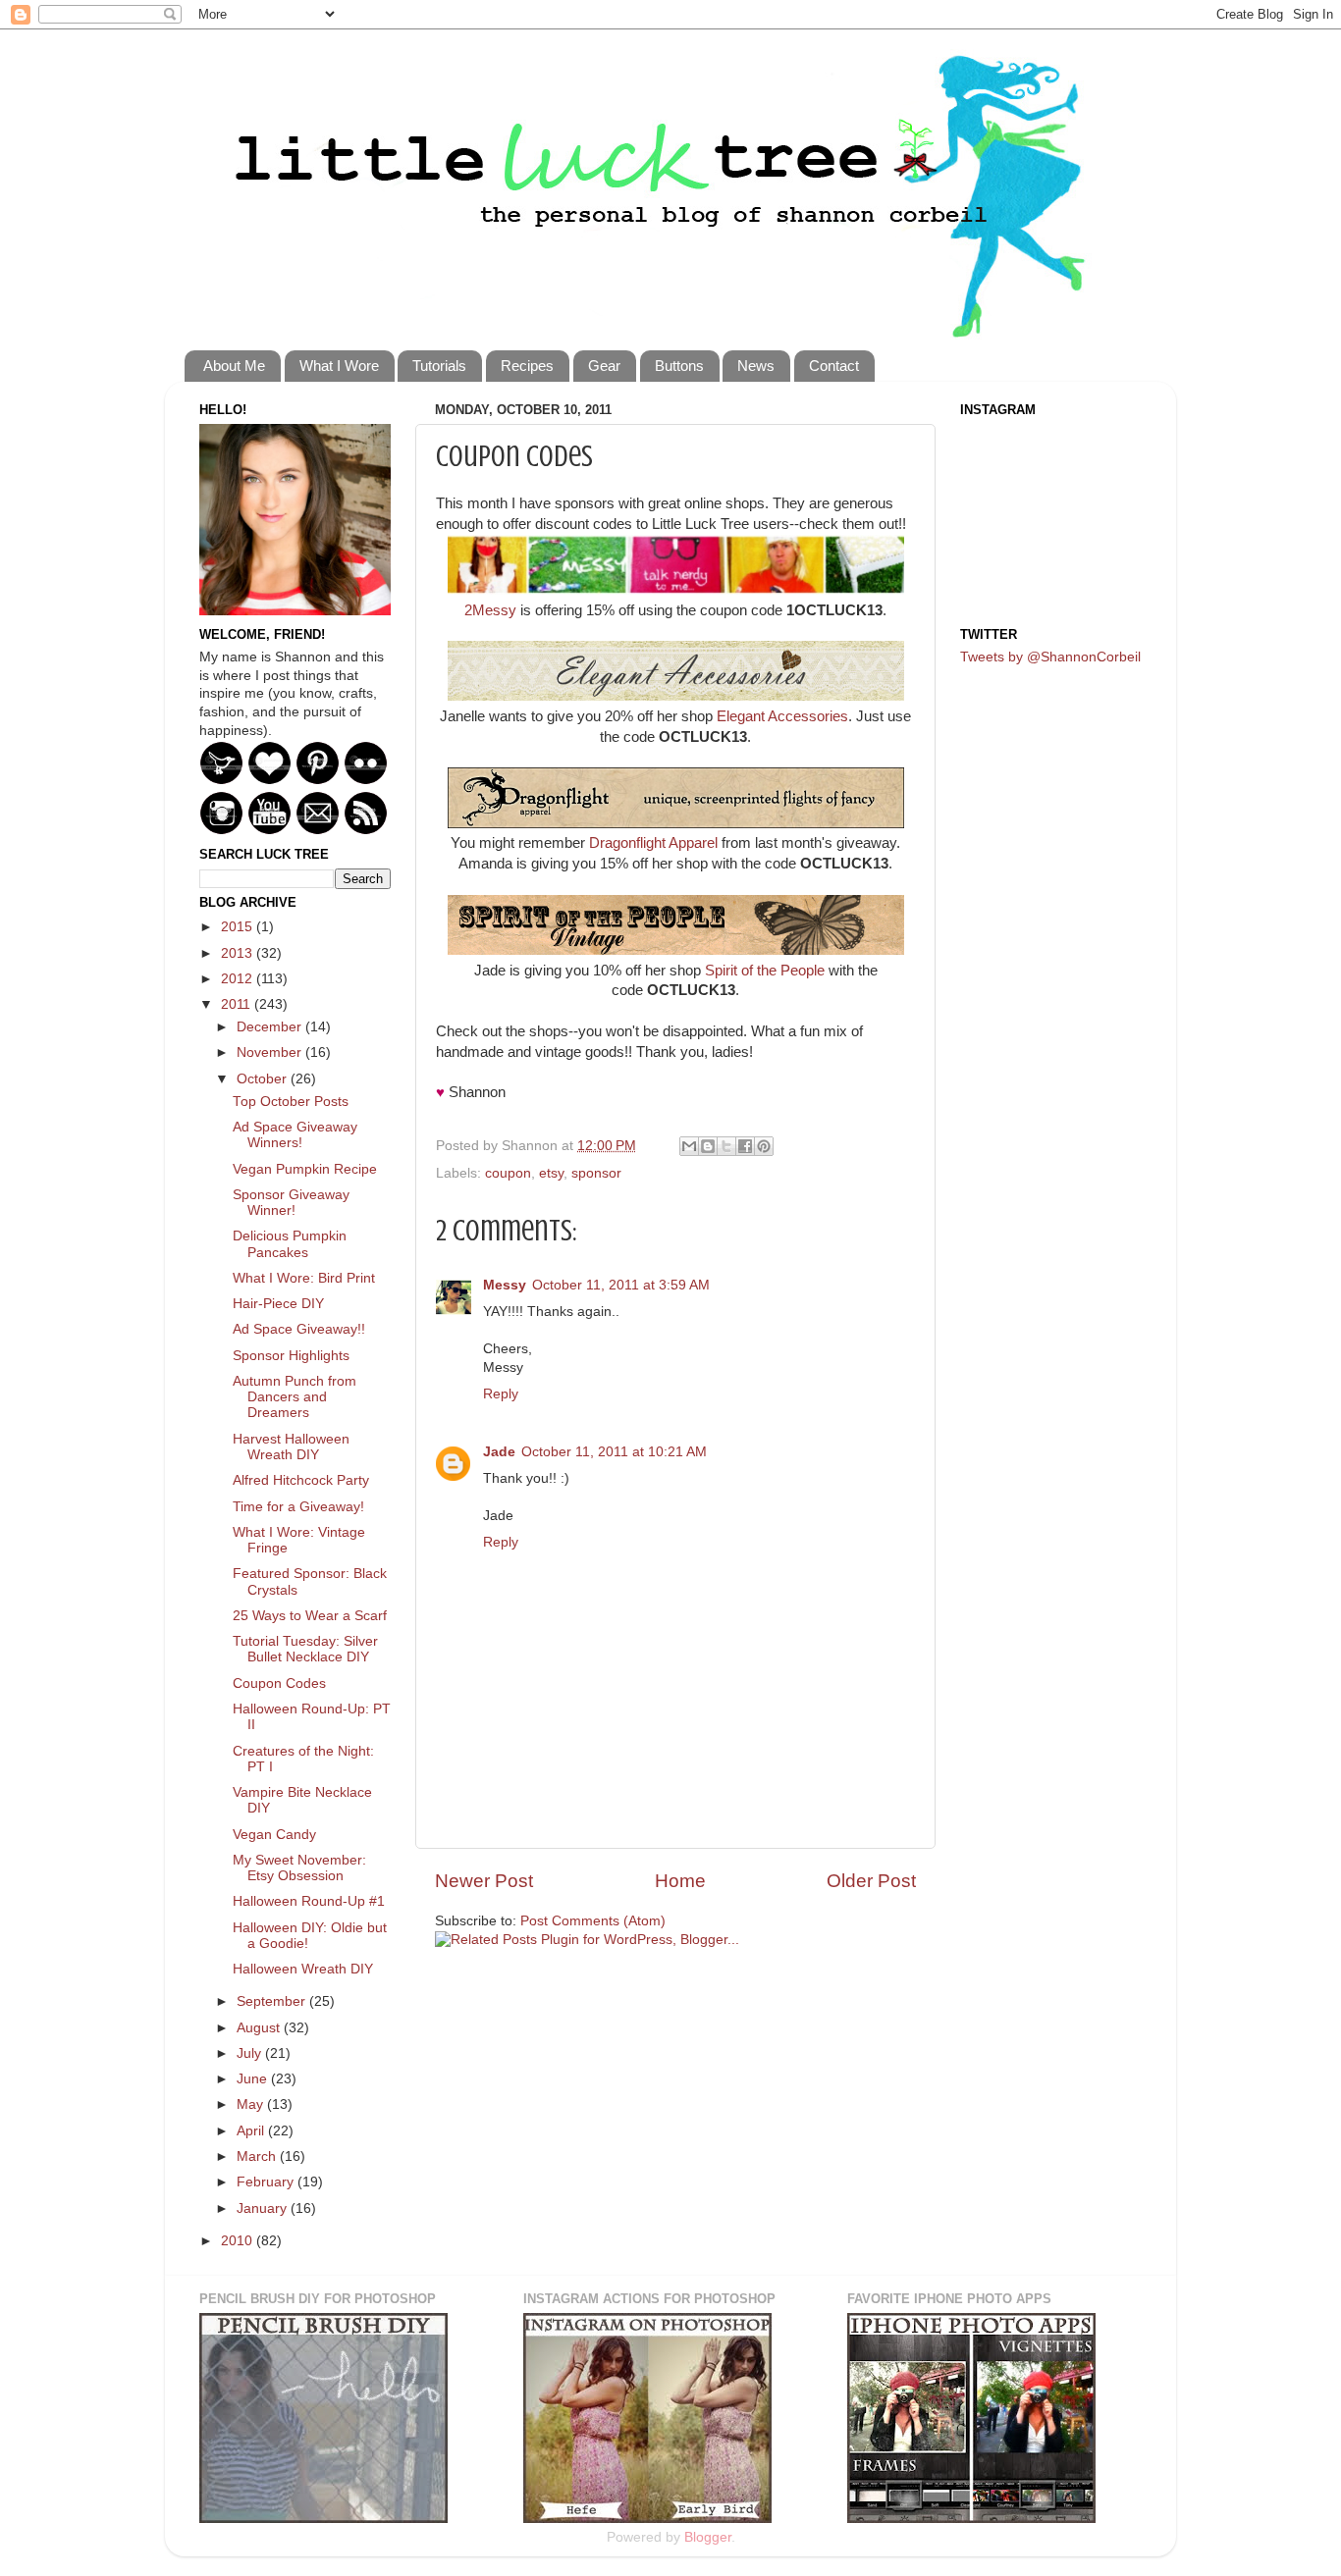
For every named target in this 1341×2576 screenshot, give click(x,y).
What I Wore (339, 366)
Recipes (527, 366)
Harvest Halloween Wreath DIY (291, 1447)
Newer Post (484, 1881)
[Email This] (689, 1146)
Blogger (708, 2537)
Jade (499, 1452)
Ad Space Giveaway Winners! (295, 1135)
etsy (551, 1173)
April (252, 2131)
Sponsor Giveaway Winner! (291, 1203)
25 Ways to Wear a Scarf (310, 1616)
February (267, 2182)
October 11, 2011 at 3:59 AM (621, 1285)
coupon (508, 1173)
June (254, 2079)
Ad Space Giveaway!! (299, 1329)
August (260, 2028)
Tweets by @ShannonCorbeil (1050, 657)
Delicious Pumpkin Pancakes (290, 1244)
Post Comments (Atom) (593, 1921)
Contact (834, 366)
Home (680, 1881)
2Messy (490, 610)
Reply (501, 1394)
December (271, 1027)
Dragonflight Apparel (653, 843)
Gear (604, 366)
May (252, 2104)
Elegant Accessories (782, 716)
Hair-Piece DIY (278, 1304)
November (271, 1052)
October (264, 1079)
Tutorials (439, 366)
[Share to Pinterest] (764, 1146)
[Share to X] (726, 1146)
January (264, 2208)
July (251, 2053)
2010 (239, 2241)
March (258, 2156)
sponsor (596, 1173)
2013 (239, 953)
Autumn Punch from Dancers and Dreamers (295, 1397)
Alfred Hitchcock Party (301, 1480)
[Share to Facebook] (745, 1146)
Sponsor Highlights (291, 1356)
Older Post (871, 1881)
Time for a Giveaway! (298, 1507)
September (273, 2001)
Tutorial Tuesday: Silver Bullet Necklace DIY (305, 1649)
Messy (505, 1285)
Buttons (679, 366)
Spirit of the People (765, 971)
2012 (239, 979)
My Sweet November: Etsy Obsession (299, 1868)
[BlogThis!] (708, 1146)
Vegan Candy (274, 1835)
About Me (234, 366)
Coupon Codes (279, 1683)
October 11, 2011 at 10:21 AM (614, 1452)
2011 (238, 1004)
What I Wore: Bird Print (304, 1278)
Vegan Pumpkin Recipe (305, 1169)
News (756, 366)
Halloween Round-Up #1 (309, 1901)
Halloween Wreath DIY (303, 1969)
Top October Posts (291, 1102)
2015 (239, 927)
